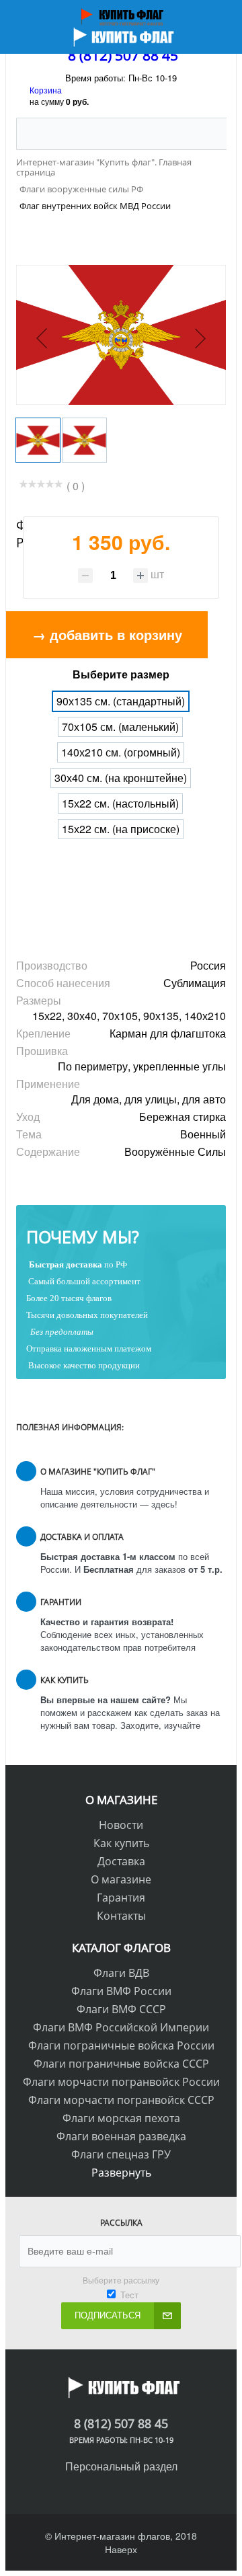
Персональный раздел (121, 2466)
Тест (129, 2295)
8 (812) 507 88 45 (123, 55)
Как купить (121, 1843)
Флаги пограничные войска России (121, 2045)
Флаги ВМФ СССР (121, 2009)
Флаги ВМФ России (121, 1991)
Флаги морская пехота (121, 2118)
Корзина (46, 90)
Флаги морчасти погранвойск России (121, 2082)
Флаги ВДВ (121, 1973)
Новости (121, 1825)
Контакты (121, 1916)
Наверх (121, 2549)
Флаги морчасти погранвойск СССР (121, 2100)
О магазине (121, 1879)
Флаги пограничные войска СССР (121, 2064)
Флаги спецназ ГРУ (121, 2154)
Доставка (121, 1861)
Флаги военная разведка (121, 2136)
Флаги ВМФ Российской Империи (121, 2027)
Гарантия (121, 1898)
